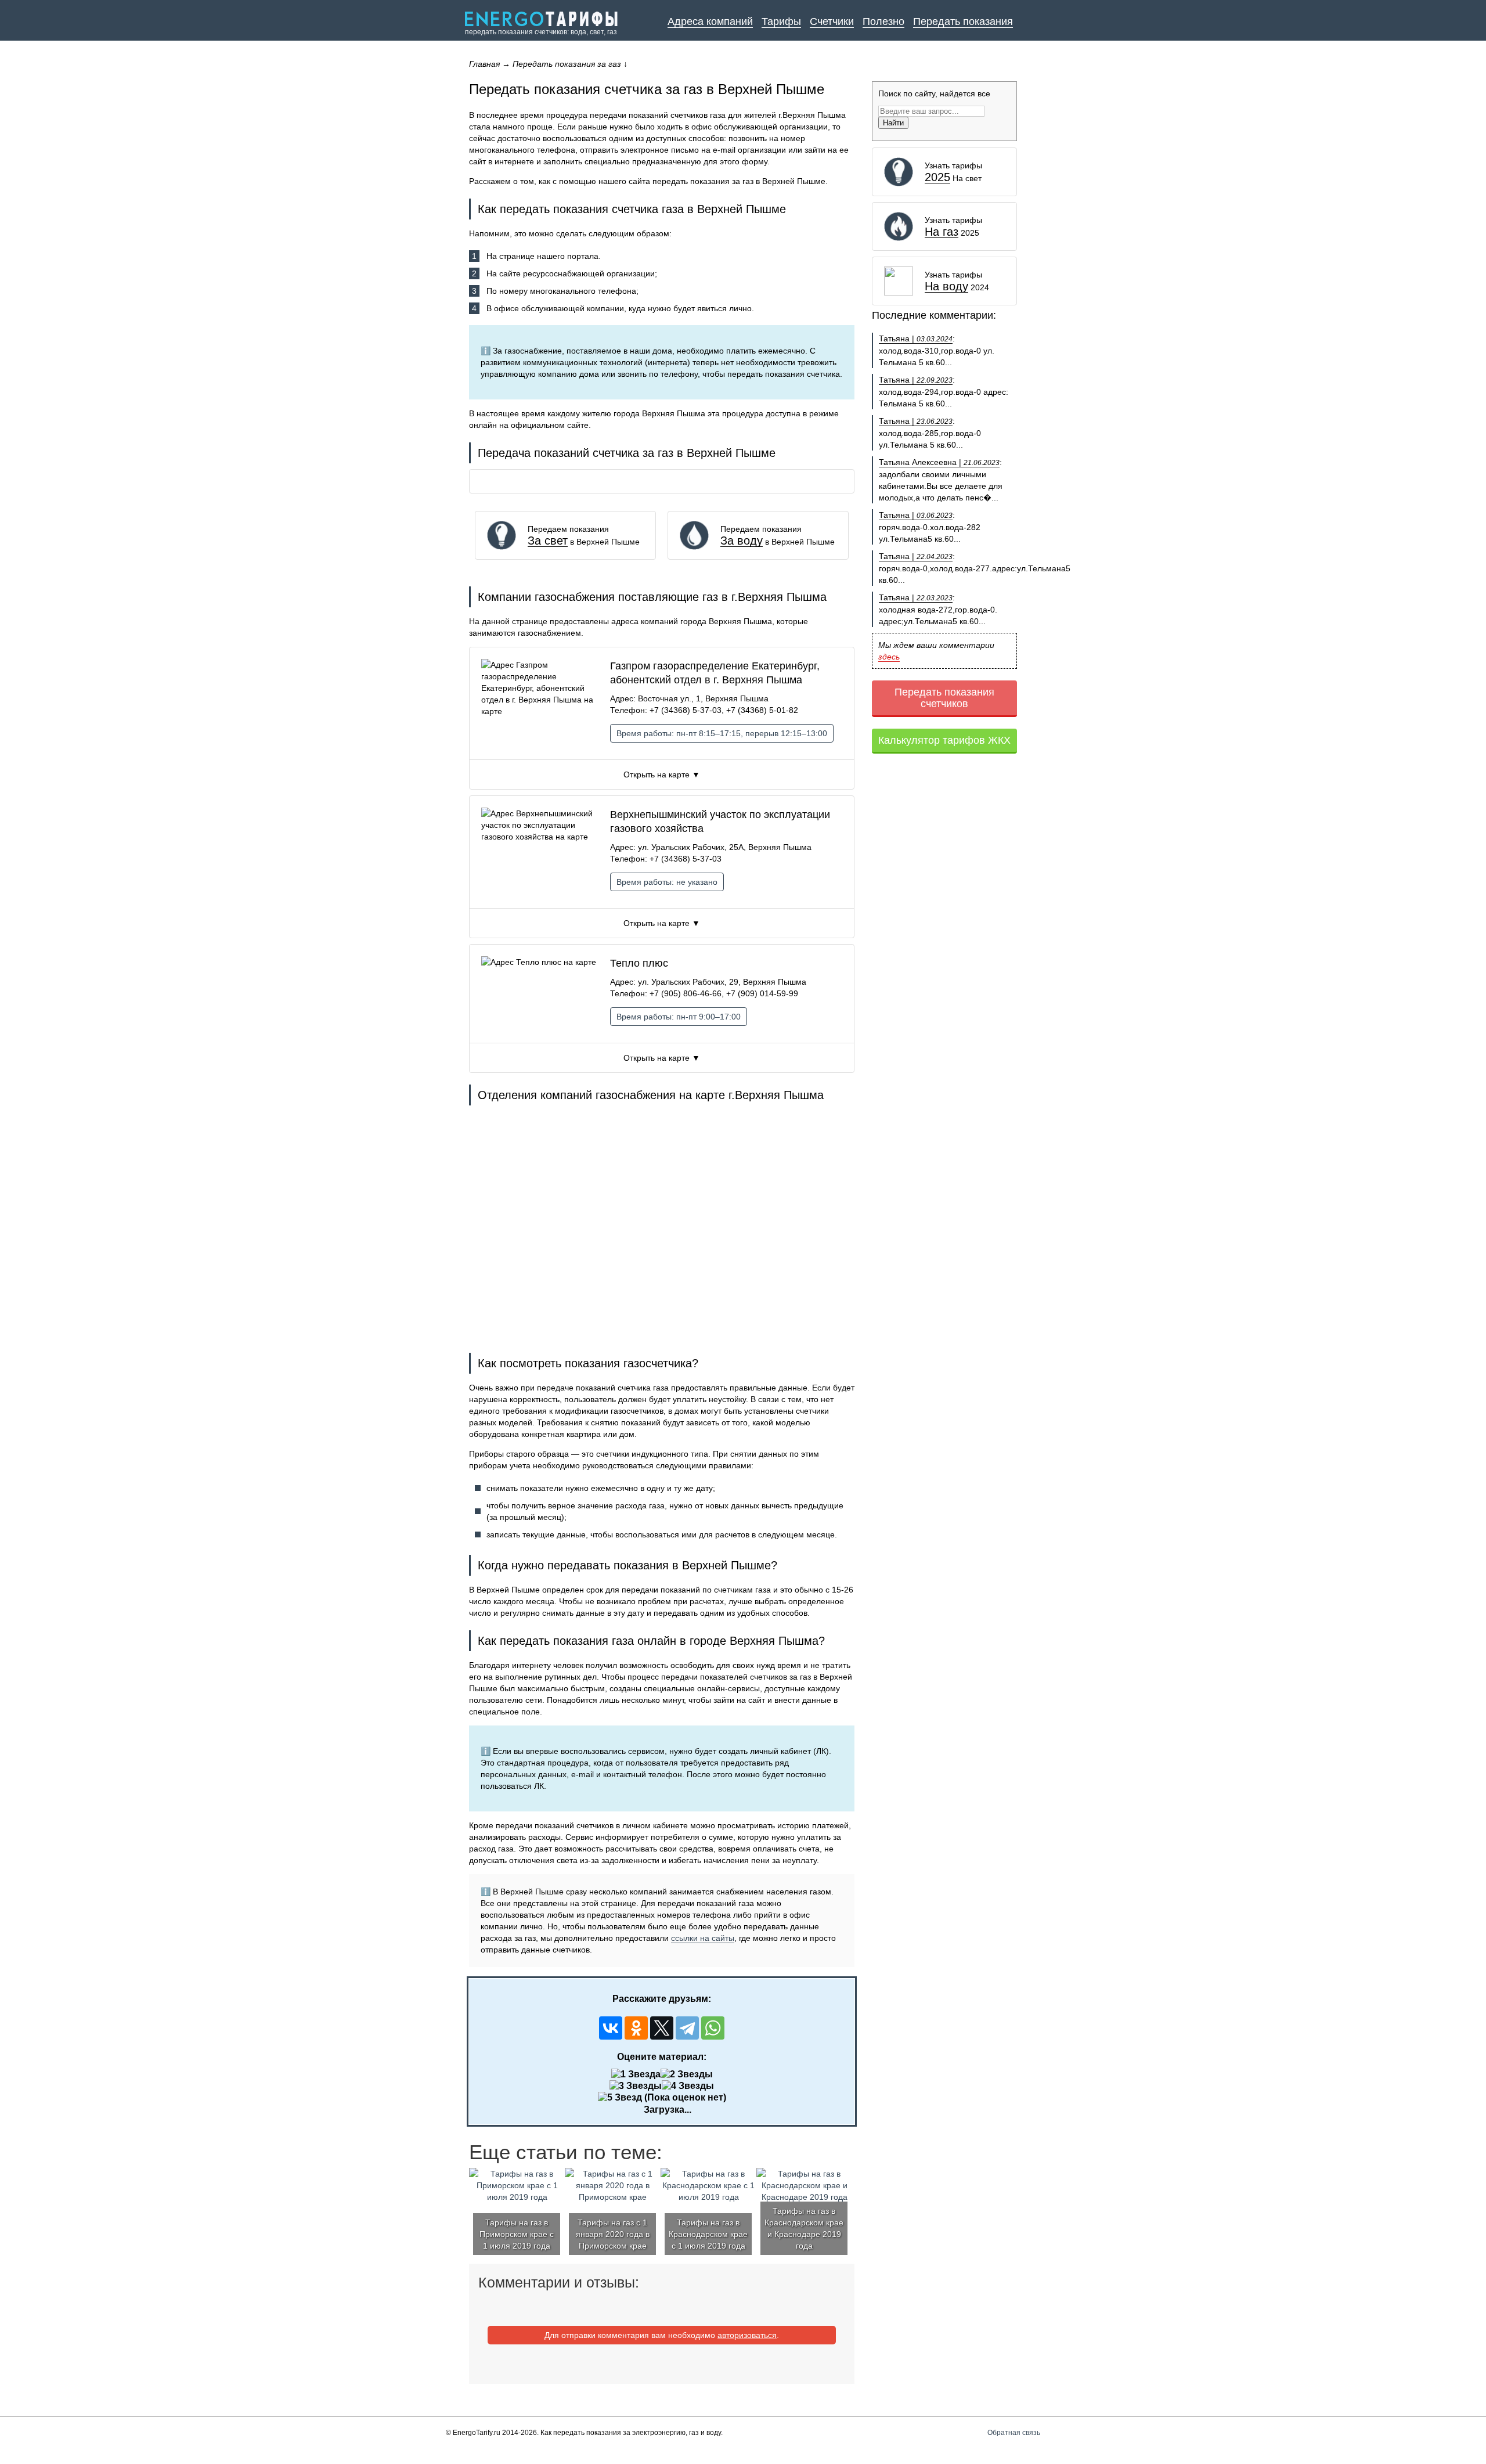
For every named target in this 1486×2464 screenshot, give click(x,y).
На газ (942, 232)
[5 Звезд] (620, 2098)
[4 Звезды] (688, 2086)
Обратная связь (1014, 2433)
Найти (893, 123)
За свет (548, 541)
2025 (937, 177)
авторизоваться (747, 2335)
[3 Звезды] (636, 2086)
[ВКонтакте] (611, 2028)
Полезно (883, 21)
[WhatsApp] (713, 2028)
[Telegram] (687, 2028)
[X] (662, 2028)
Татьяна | (916, 338)
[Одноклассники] (636, 2028)
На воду (946, 287)
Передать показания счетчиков (944, 698)
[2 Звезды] (687, 2074)
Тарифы (781, 21)
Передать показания (963, 21)
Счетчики (832, 21)
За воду (742, 541)
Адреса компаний (710, 21)
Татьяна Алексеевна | (939, 462)
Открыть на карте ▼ (662, 774)
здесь (889, 657)
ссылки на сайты (703, 1938)
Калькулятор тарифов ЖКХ (944, 740)
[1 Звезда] (636, 2074)
